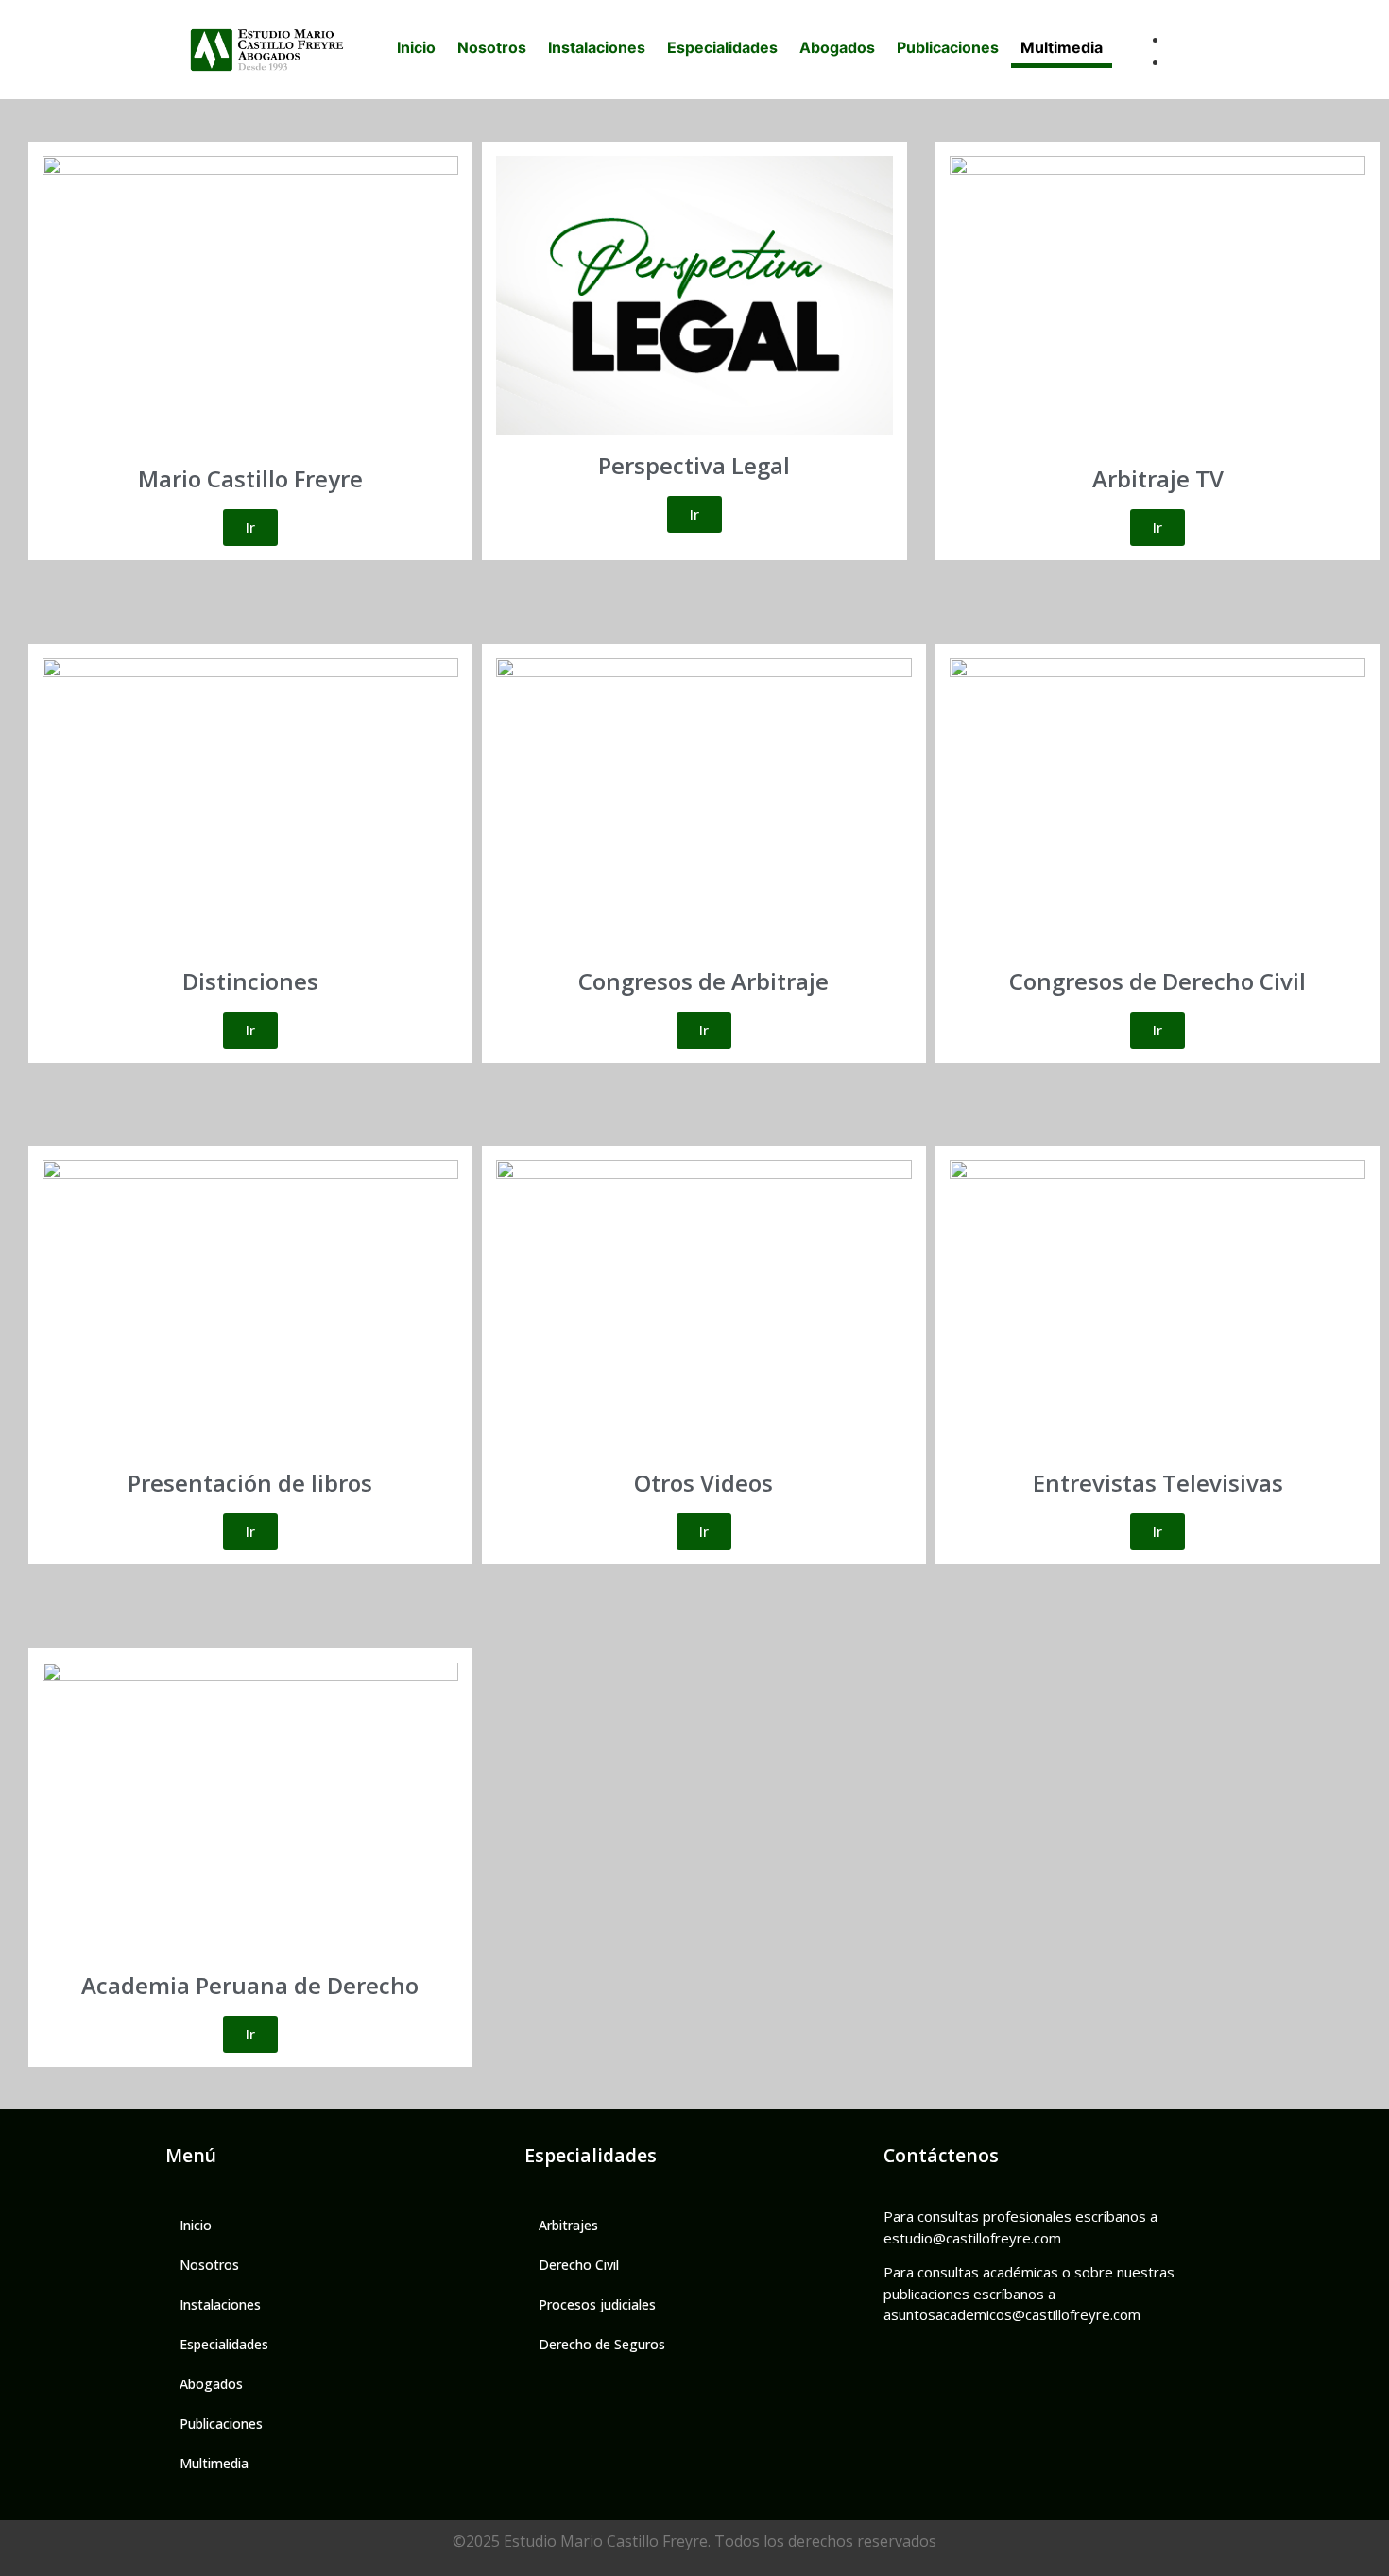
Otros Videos (703, 1483)
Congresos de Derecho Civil (1157, 981)
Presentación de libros (250, 1483)
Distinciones (250, 981)
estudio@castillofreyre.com (972, 2238)
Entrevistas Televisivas (1158, 1483)
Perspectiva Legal (694, 465)
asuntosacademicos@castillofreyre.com (1012, 2314)
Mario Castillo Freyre (250, 478)
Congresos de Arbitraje (703, 981)
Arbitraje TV (1158, 478)
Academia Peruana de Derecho (250, 1985)
